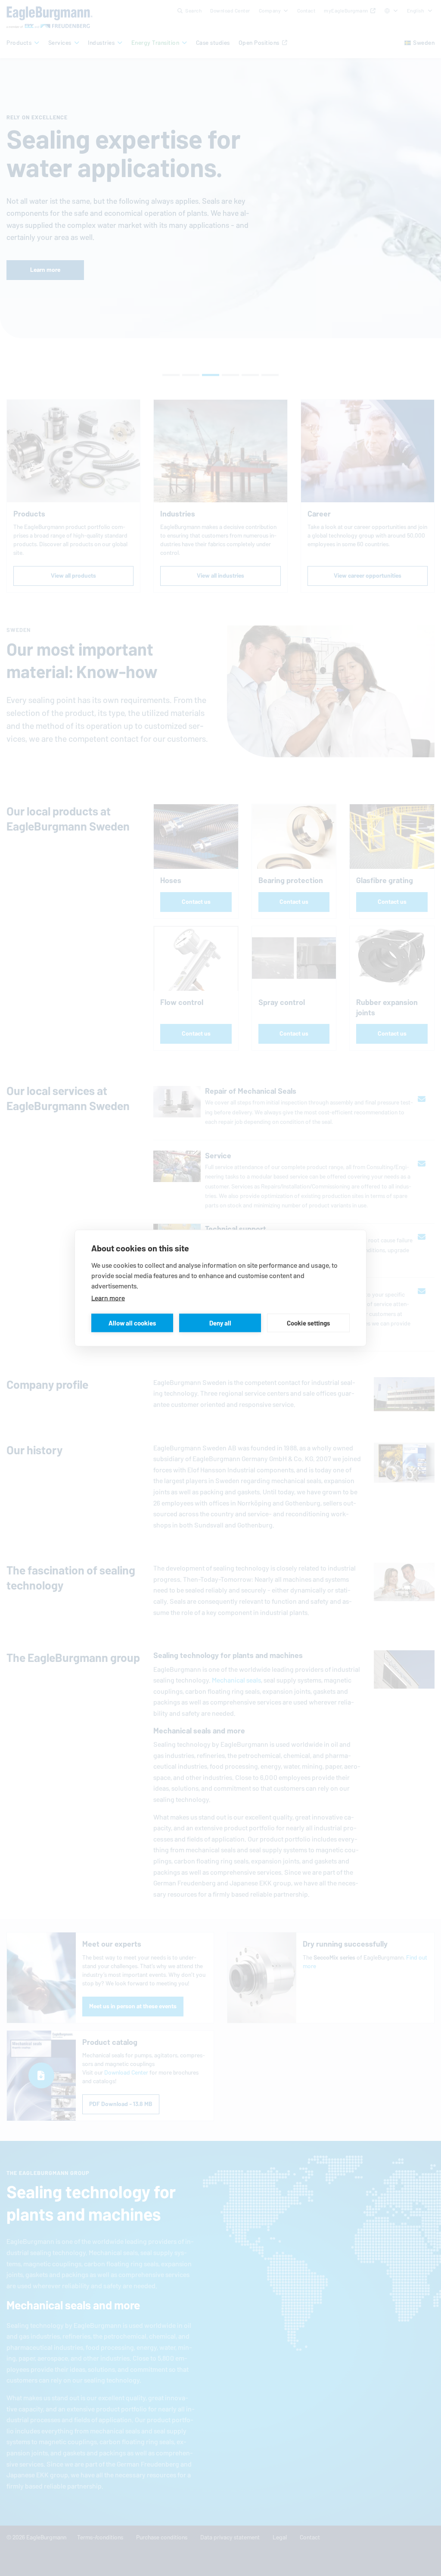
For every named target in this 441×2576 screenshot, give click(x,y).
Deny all (220, 1323)
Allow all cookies (132, 1323)
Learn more (108, 1298)
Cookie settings (308, 1323)
